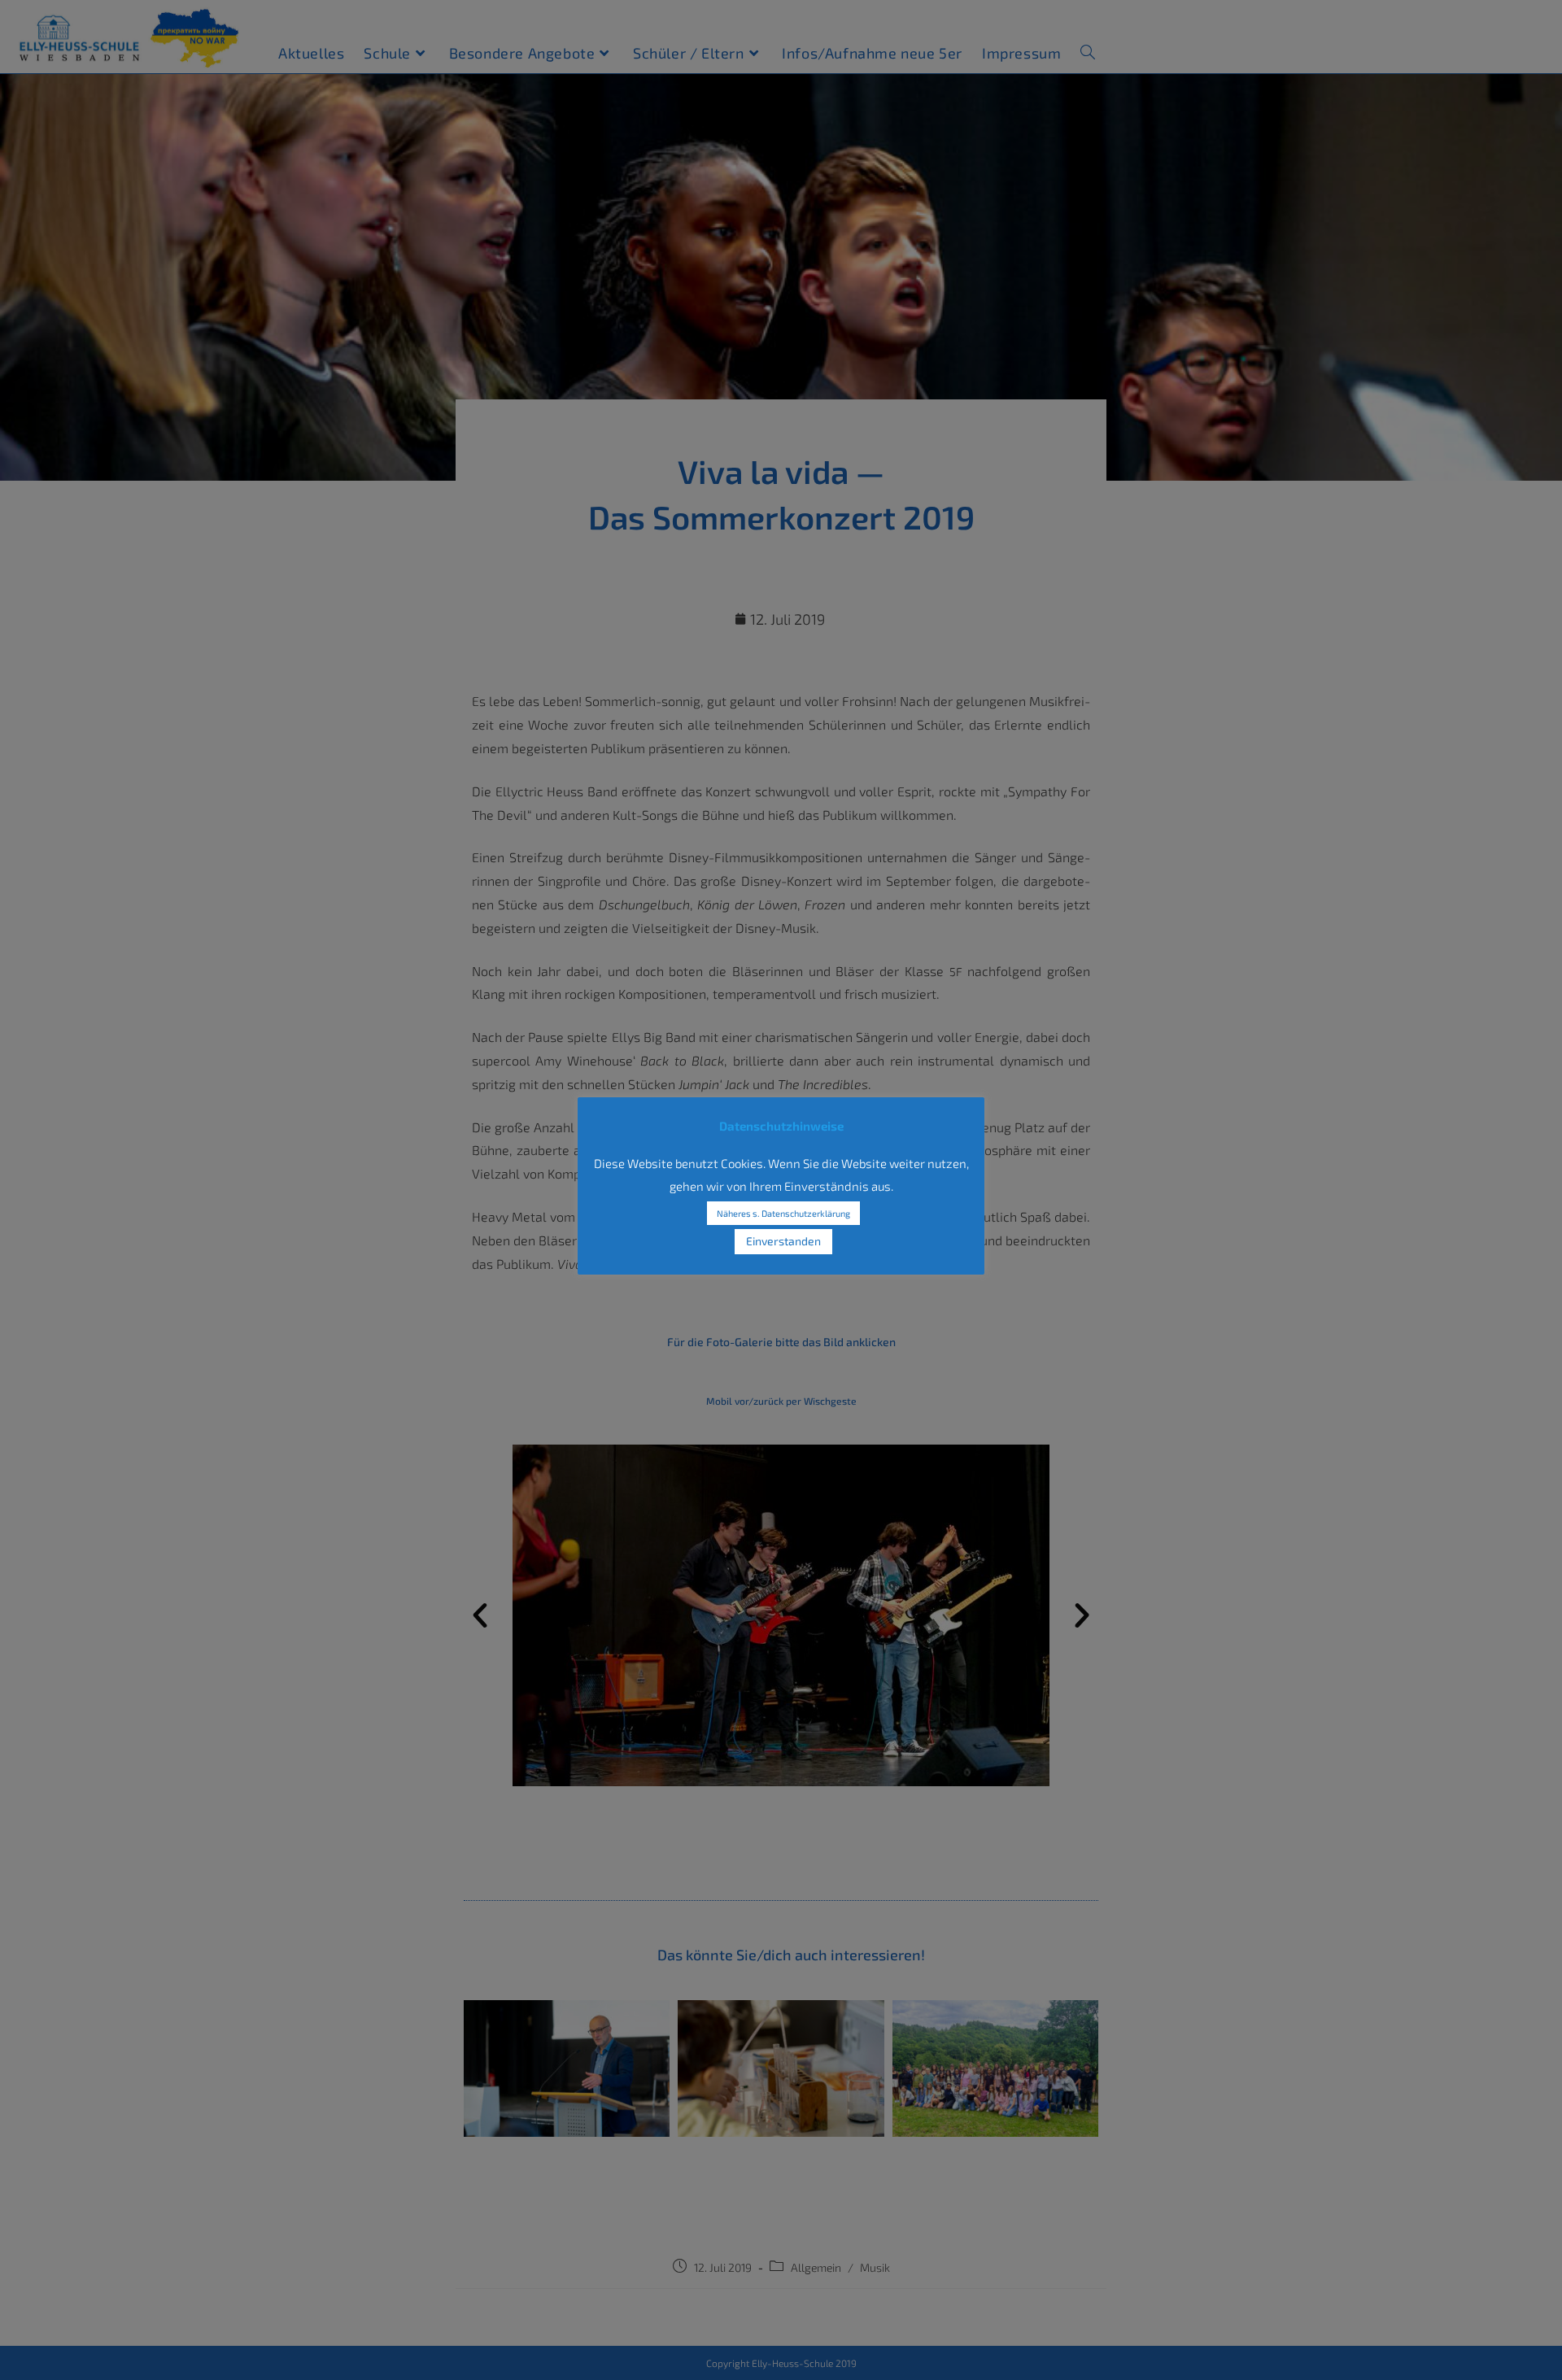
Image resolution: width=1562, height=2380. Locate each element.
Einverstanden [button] (783, 1241)
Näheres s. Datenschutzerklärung (783, 1213)
